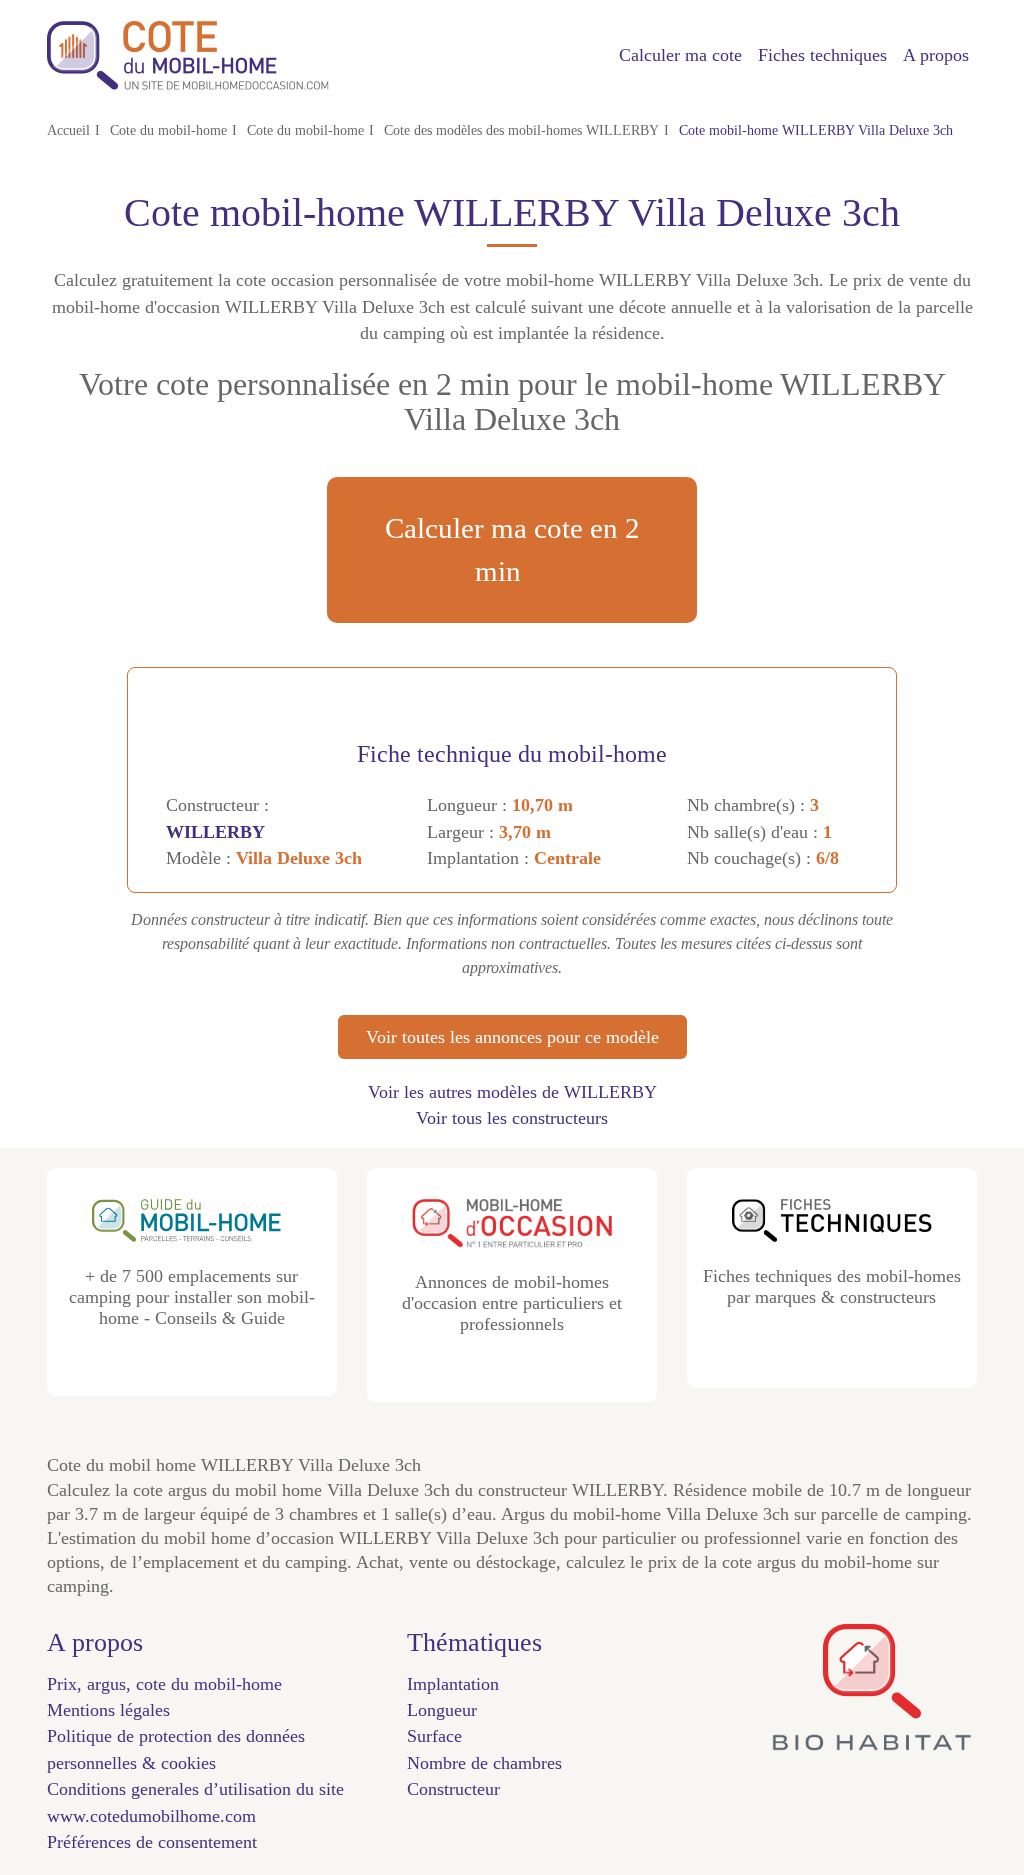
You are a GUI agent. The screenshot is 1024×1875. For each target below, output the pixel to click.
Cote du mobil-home (168, 130)
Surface (434, 1736)
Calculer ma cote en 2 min (512, 549)
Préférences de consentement (152, 1842)
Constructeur (453, 1789)
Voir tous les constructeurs (512, 1118)
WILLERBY (215, 832)
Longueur (442, 1710)
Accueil (68, 130)
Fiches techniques (822, 55)
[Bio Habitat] (872, 1742)
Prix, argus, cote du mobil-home (164, 1684)
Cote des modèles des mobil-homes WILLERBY (521, 130)
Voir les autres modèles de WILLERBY (512, 1092)
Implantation (453, 1684)
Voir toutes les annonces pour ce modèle (512, 1037)
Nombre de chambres (484, 1763)
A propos (936, 55)
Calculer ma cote (680, 55)
